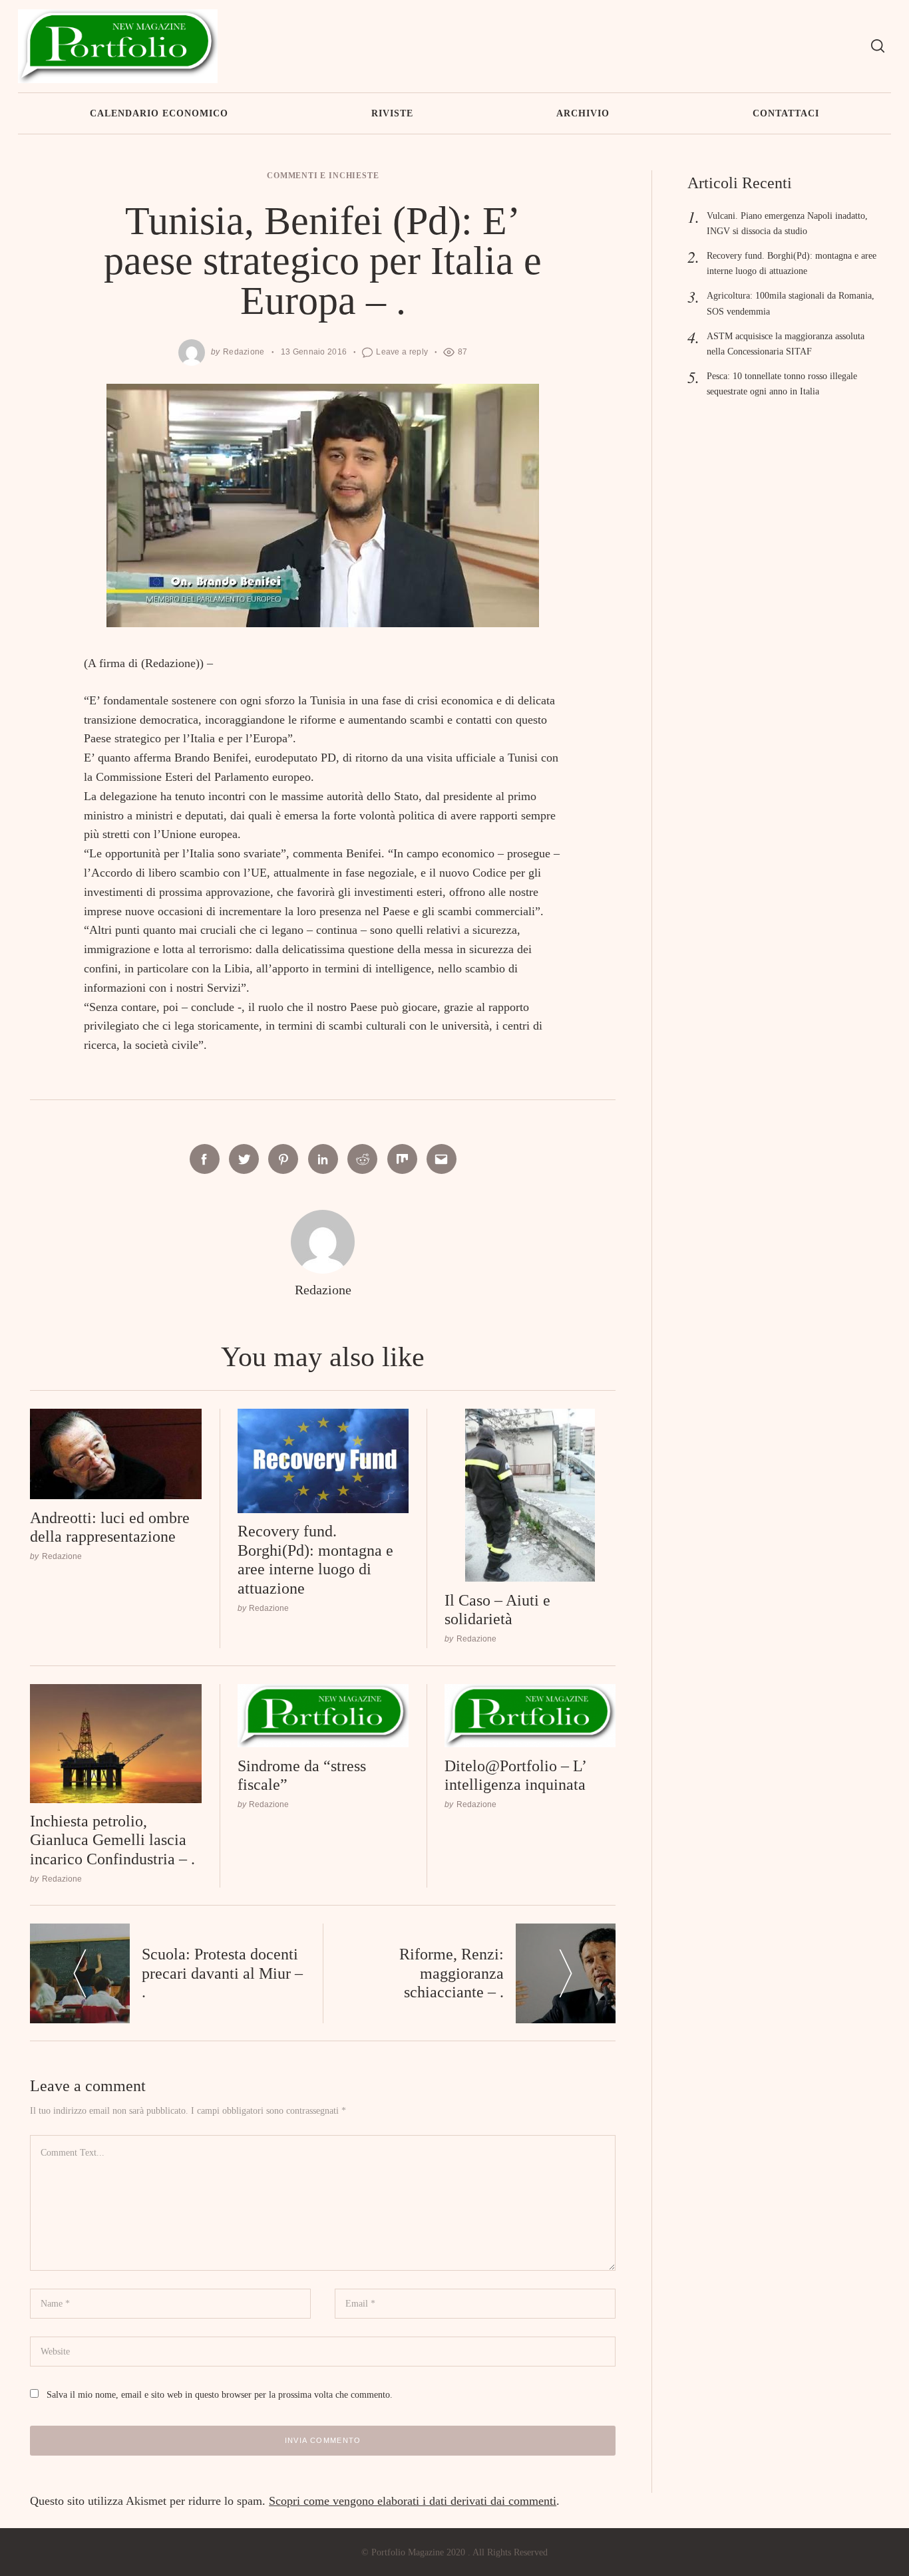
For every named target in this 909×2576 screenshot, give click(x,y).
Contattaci (786, 113)
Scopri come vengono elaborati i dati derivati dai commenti (413, 2501)
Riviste (392, 113)
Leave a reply (402, 352)
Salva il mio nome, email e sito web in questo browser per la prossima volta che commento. (220, 2394)
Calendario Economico (159, 113)
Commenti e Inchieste (323, 176)
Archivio (583, 113)
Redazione (244, 352)
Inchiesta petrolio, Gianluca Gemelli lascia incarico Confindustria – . (112, 1840)
